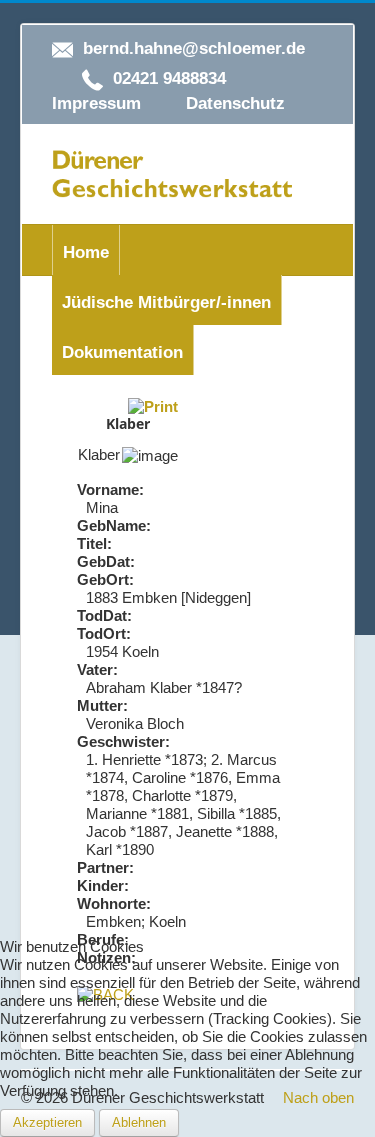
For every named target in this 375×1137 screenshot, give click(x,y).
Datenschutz (235, 103)
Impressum (96, 103)
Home (86, 252)
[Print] (153, 405)
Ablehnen (139, 1122)
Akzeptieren (47, 1122)
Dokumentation (122, 352)
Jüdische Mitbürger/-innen (166, 302)
